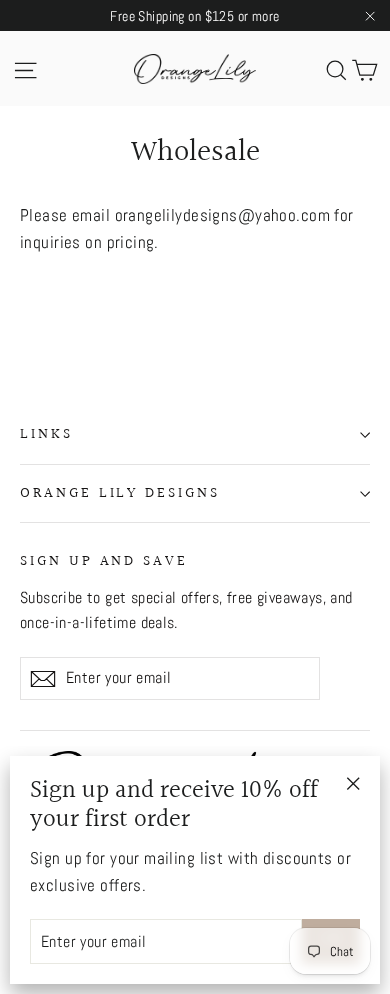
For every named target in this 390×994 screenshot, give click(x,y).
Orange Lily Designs (120, 493)
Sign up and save (104, 560)
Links (46, 434)
